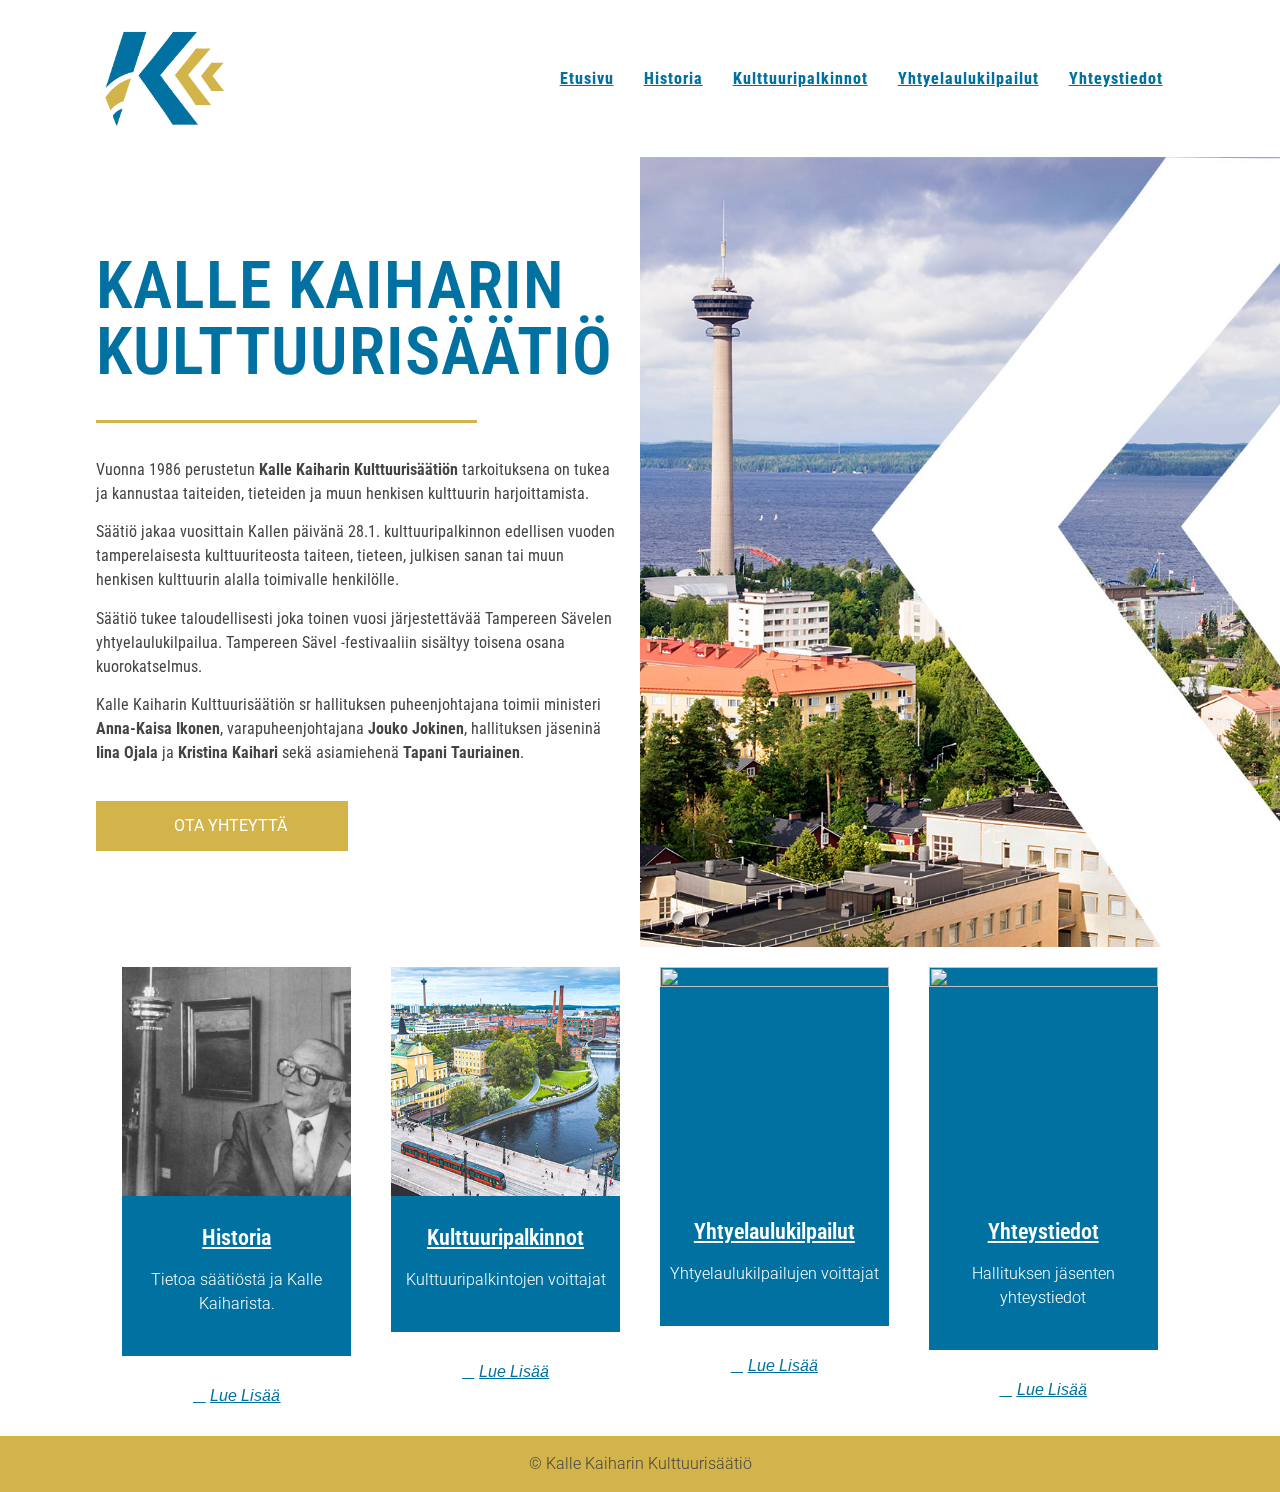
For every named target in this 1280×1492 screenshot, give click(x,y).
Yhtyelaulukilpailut (968, 78)
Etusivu (587, 78)
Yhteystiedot (1116, 78)
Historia (673, 78)
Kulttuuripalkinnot (800, 78)
